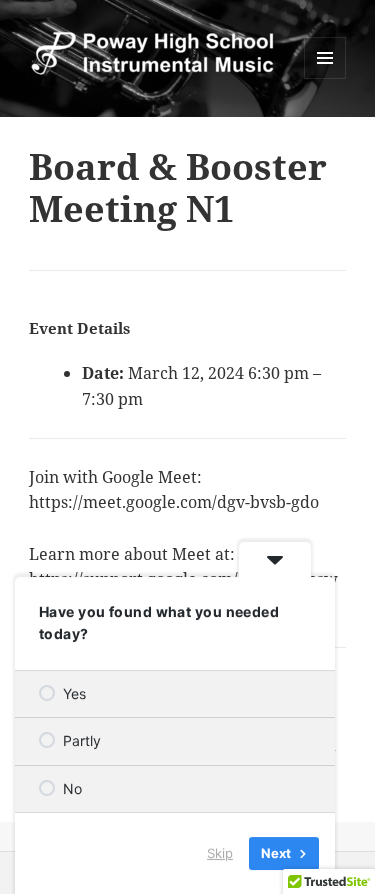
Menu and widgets (325, 78)
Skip (220, 853)
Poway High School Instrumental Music (77, 84)
